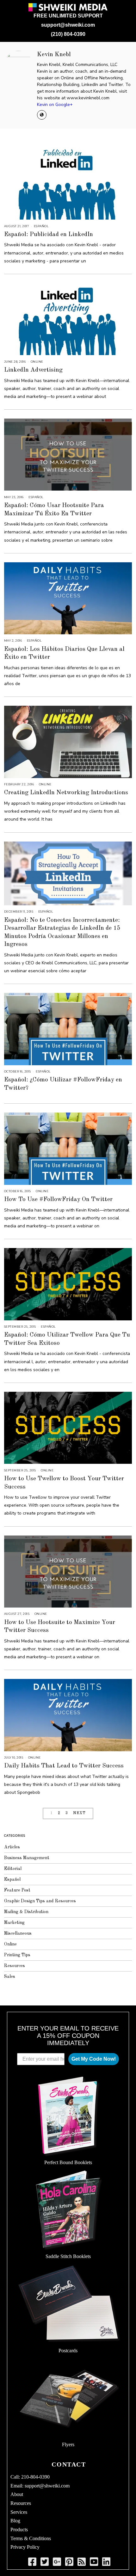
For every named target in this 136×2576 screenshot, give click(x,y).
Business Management (27, 1858)
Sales (10, 1977)
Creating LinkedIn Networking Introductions (66, 793)
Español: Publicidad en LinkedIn (49, 234)
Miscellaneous (18, 1933)
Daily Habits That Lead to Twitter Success (64, 1766)
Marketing (14, 1923)
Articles (12, 1847)
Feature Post (17, 1890)
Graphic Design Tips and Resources (40, 1901)
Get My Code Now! (94, 2059)
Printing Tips (17, 1955)
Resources (15, 1966)
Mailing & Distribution (26, 1912)
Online (37, 362)
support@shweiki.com (68, 25)
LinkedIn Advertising (33, 370)
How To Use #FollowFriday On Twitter (58, 1199)
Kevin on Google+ (55, 105)
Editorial (13, 1869)
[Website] (42, 115)
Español (41, 226)
